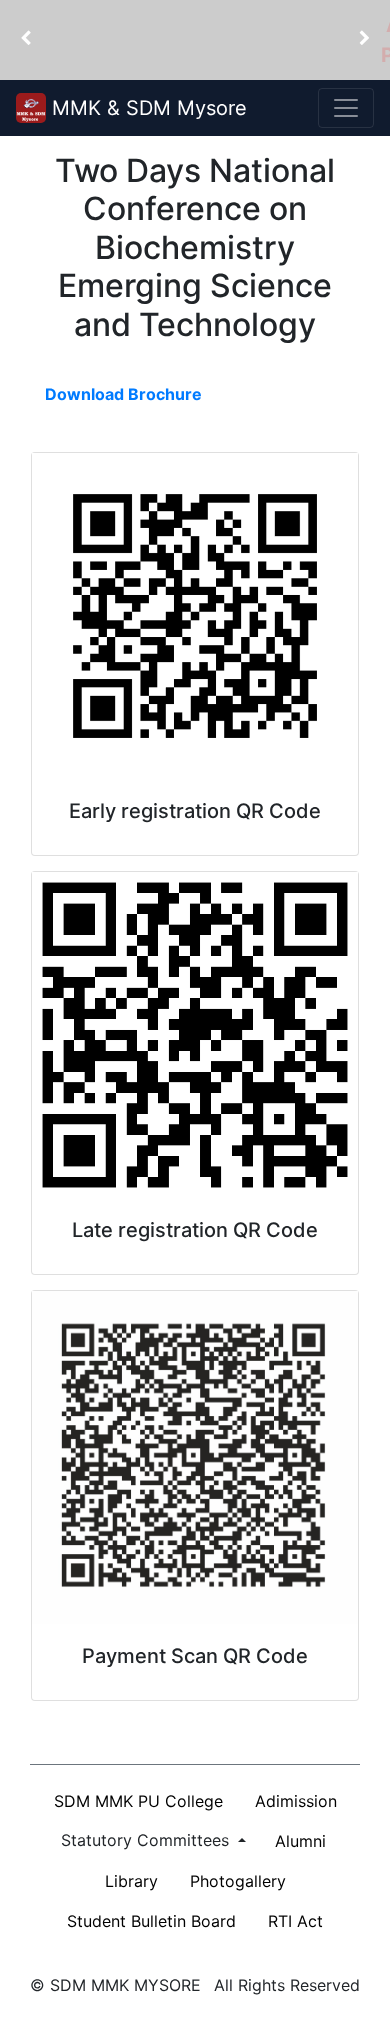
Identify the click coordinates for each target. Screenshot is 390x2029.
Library (131, 1881)
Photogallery (238, 1881)
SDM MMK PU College (138, 1801)
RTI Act (295, 1921)
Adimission (296, 1801)
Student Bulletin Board (151, 1921)
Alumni (300, 1841)
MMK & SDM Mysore (146, 108)
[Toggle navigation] (346, 108)
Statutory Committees (147, 1840)
